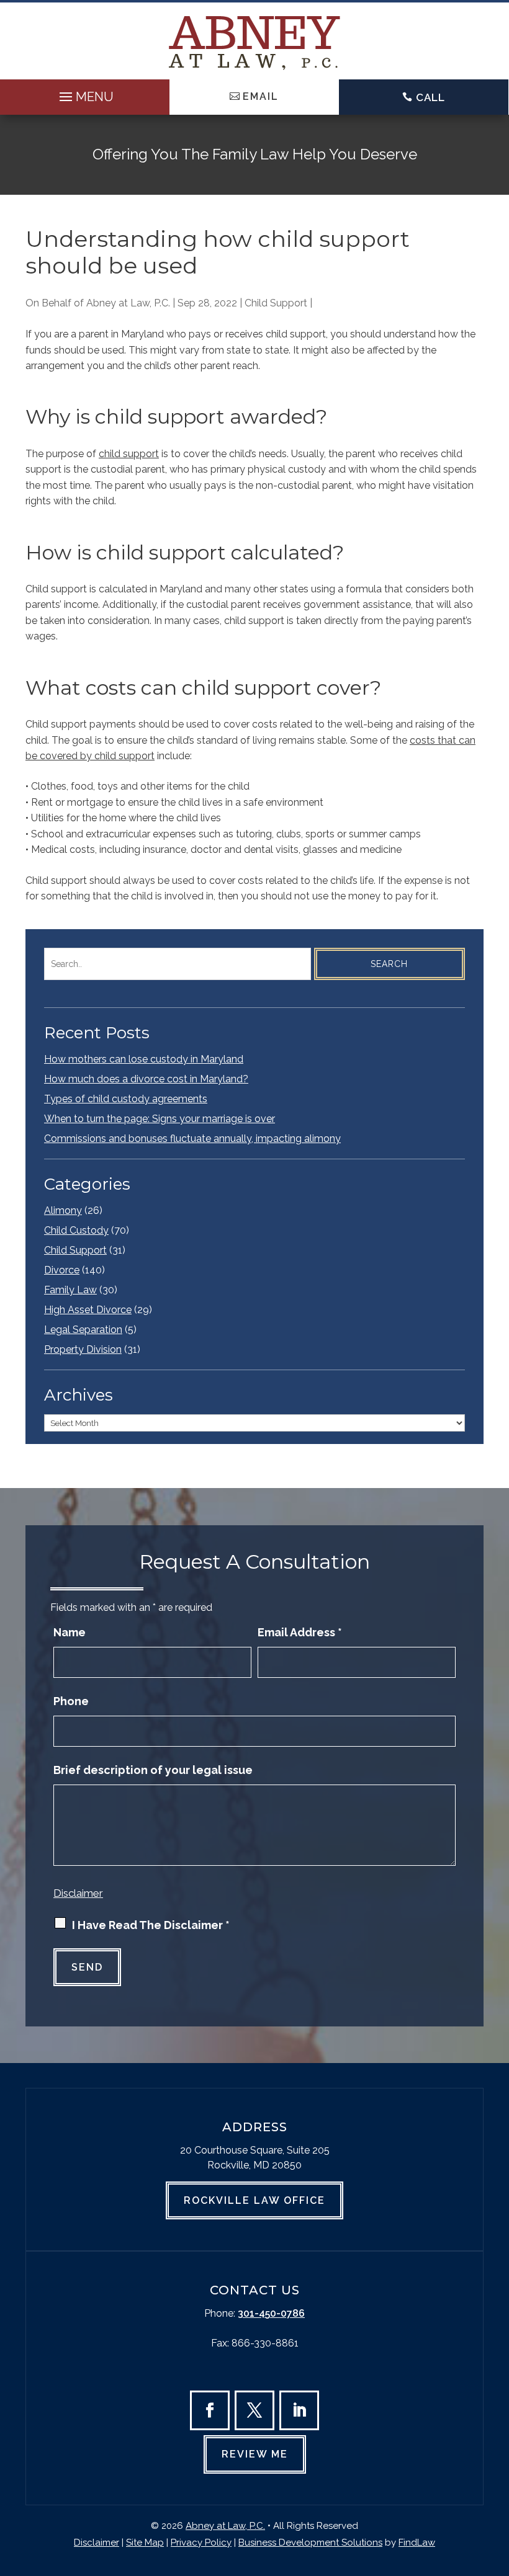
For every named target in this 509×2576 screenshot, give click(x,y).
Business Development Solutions (310, 2543)
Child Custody (76, 1230)
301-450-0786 (271, 2313)
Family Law (70, 1290)
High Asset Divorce (88, 1310)
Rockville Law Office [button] (254, 2200)
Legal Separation (83, 1330)
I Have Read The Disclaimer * (151, 1925)
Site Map (145, 2543)
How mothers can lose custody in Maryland (144, 1059)
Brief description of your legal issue (153, 1770)
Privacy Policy (201, 2543)
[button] (85, 94)
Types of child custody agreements (126, 1099)
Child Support (276, 303)
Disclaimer (78, 1893)
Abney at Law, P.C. (128, 303)
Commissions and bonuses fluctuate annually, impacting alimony (192, 1139)
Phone (71, 1701)
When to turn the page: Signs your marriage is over (160, 1119)
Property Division (83, 1349)
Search (389, 964)
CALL (430, 97)
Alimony (63, 1210)
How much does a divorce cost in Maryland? (146, 1079)
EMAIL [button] (261, 96)
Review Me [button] (255, 2454)
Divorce (62, 1270)
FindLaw (417, 2543)
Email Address (300, 1632)
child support (129, 454)
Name (70, 1632)
